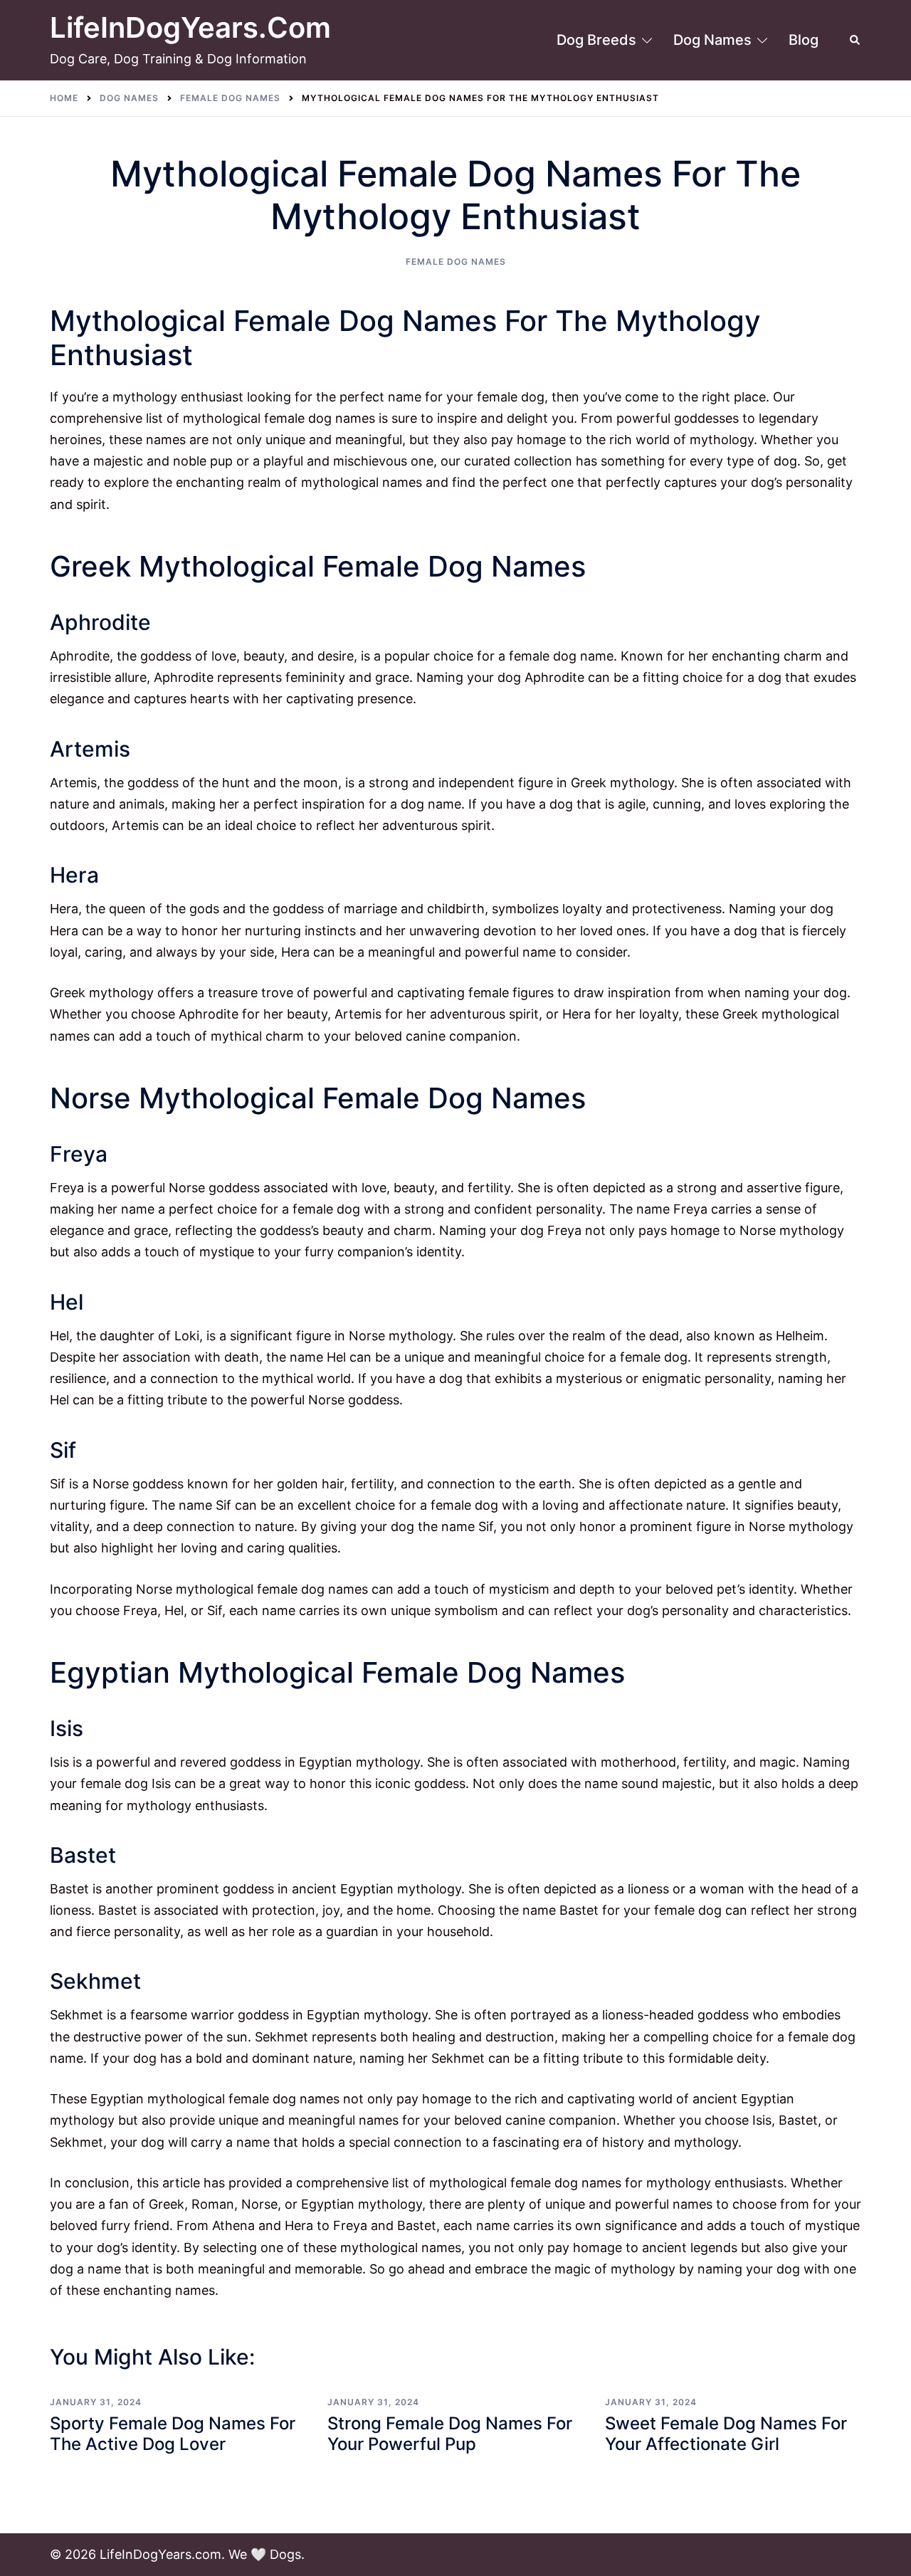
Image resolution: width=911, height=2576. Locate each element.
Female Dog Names (456, 262)
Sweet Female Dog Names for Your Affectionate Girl (726, 2434)
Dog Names (712, 40)
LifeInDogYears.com (190, 27)
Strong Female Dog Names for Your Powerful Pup (450, 2434)
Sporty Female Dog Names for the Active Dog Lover (173, 2434)
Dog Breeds (596, 40)
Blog (804, 40)
